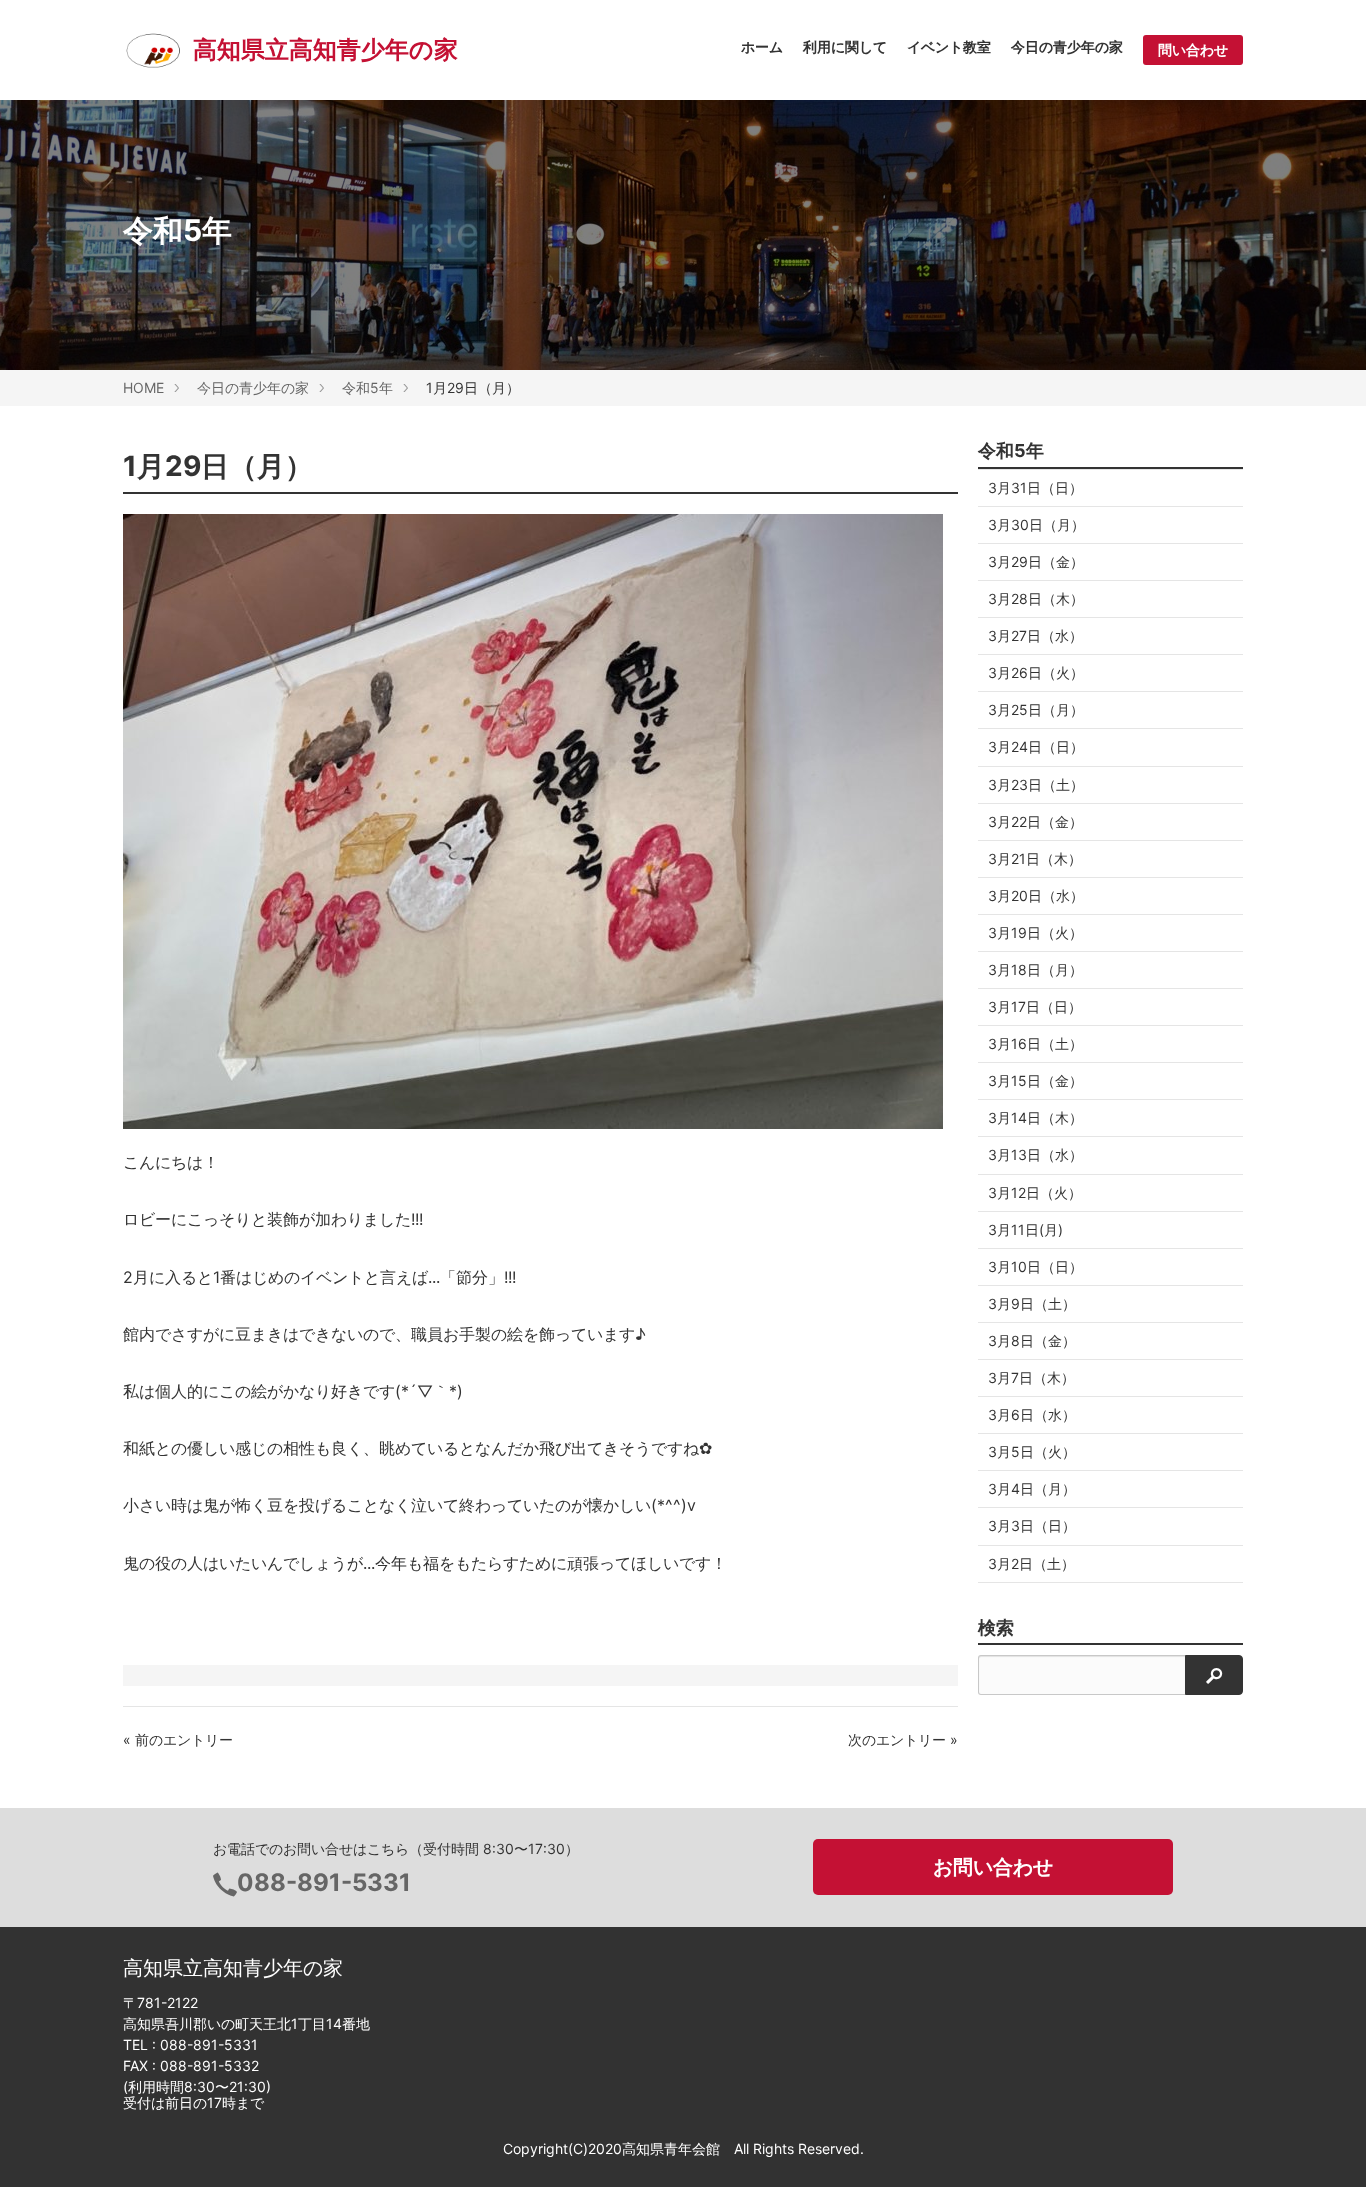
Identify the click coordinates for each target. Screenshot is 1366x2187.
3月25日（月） (1036, 709)
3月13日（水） (1035, 1154)
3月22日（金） (1035, 821)
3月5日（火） (1032, 1451)
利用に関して (845, 46)
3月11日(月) (1025, 1229)
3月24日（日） (1036, 746)
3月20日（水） (1036, 895)
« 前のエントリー (178, 1739)
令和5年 (367, 387)
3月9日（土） (1032, 1303)
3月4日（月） (1032, 1488)
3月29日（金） (1036, 561)
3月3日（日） (1032, 1525)
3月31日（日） (1035, 487)
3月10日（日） (1035, 1266)
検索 (996, 1628)
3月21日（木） (1035, 858)
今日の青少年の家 (1067, 46)
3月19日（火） (1035, 932)
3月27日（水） (1035, 635)
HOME (143, 387)
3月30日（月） (1036, 524)
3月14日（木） (1035, 1117)
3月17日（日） (1035, 1006)
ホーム (762, 46)
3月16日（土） (1035, 1043)
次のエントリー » (903, 1739)
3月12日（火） (1035, 1192)
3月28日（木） (1036, 598)
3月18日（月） (1035, 969)
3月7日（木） (1031, 1377)
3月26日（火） (1036, 672)
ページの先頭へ (1324, 2145)
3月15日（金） (1035, 1080)
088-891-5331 (324, 1882)
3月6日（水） (1032, 1414)
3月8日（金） (1032, 1340)
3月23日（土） (1036, 784)
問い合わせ (1193, 49)
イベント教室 (949, 46)
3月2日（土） (1031, 1563)
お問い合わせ (993, 1867)
